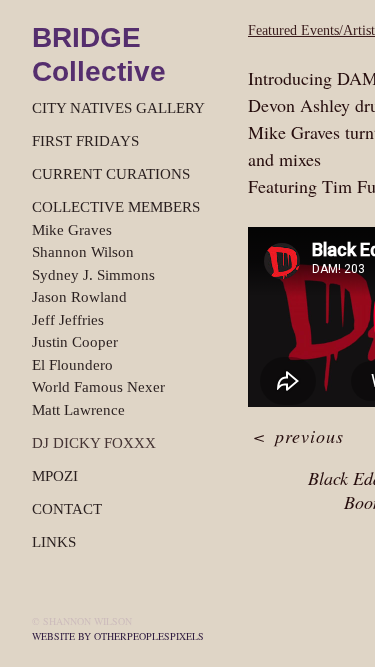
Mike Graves (72, 230)
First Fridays (85, 141)
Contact (67, 509)
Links (54, 542)
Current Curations (111, 174)
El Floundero (72, 365)
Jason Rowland (79, 297)
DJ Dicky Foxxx (94, 443)
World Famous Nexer (98, 387)
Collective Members (116, 207)
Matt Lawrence (78, 410)
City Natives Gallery (118, 108)
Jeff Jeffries (68, 320)
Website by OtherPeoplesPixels (118, 636)
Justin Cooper (75, 342)
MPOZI (55, 476)
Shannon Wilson (83, 252)
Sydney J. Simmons (93, 275)
